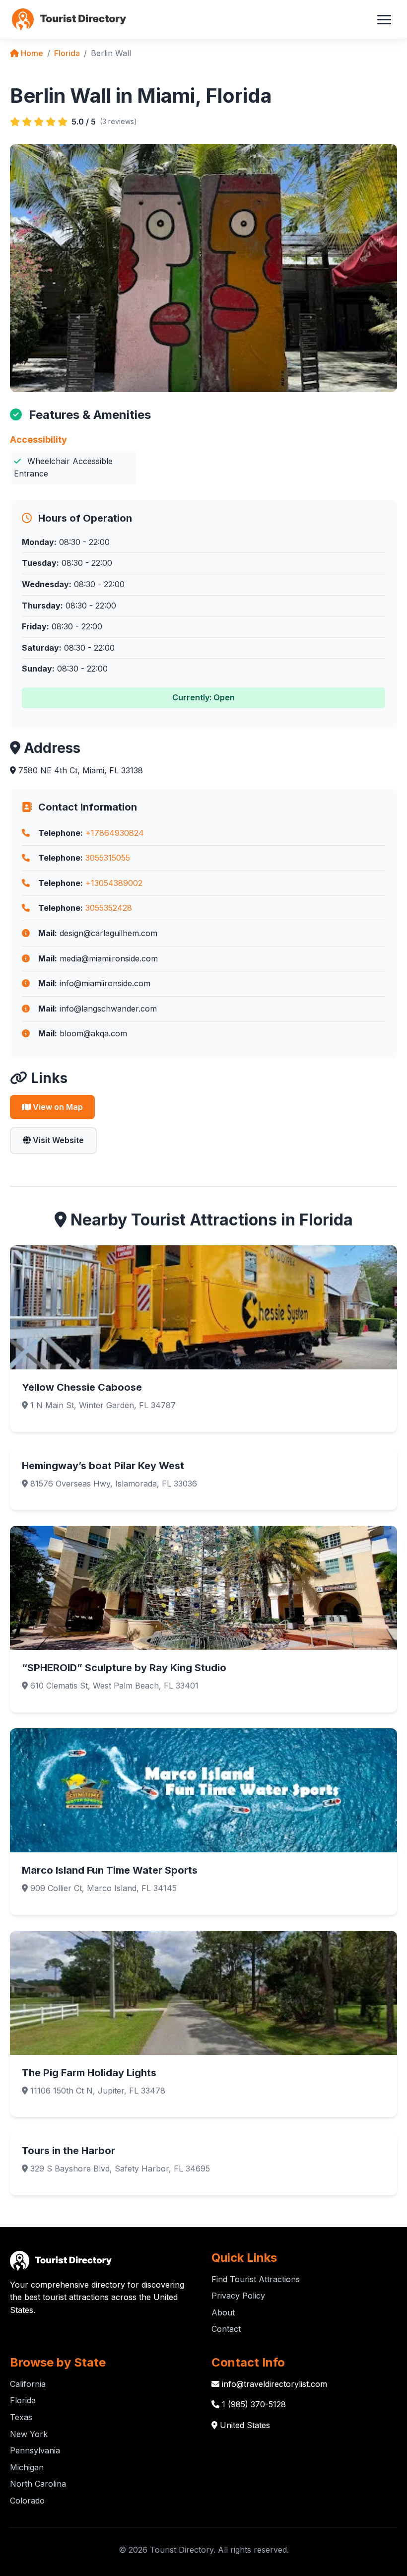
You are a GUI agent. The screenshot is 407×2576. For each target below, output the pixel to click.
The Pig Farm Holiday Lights (89, 2073)
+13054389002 (114, 883)
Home (31, 53)
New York (29, 2434)
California (28, 2384)
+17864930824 (115, 833)
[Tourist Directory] (69, 19)
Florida (67, 53)
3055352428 (109, 908)
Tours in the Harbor (68, 2151)
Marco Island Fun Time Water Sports (110, 1870)
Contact (226, 2329)
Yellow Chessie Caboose (82, 1387)
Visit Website (57, 1140)
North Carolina (38, 2484)
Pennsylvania (35, 2450)
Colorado (27, 2501)
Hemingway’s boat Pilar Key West (103, 1466)
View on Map (57, 1107)
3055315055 (108, 858)
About (223, 2312)
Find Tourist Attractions (256, 2279)
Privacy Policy (238, 2296)
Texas (21, 2417)
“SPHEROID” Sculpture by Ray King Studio (124, 1668)
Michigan (27, 2467)
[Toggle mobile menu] (384, 19)
